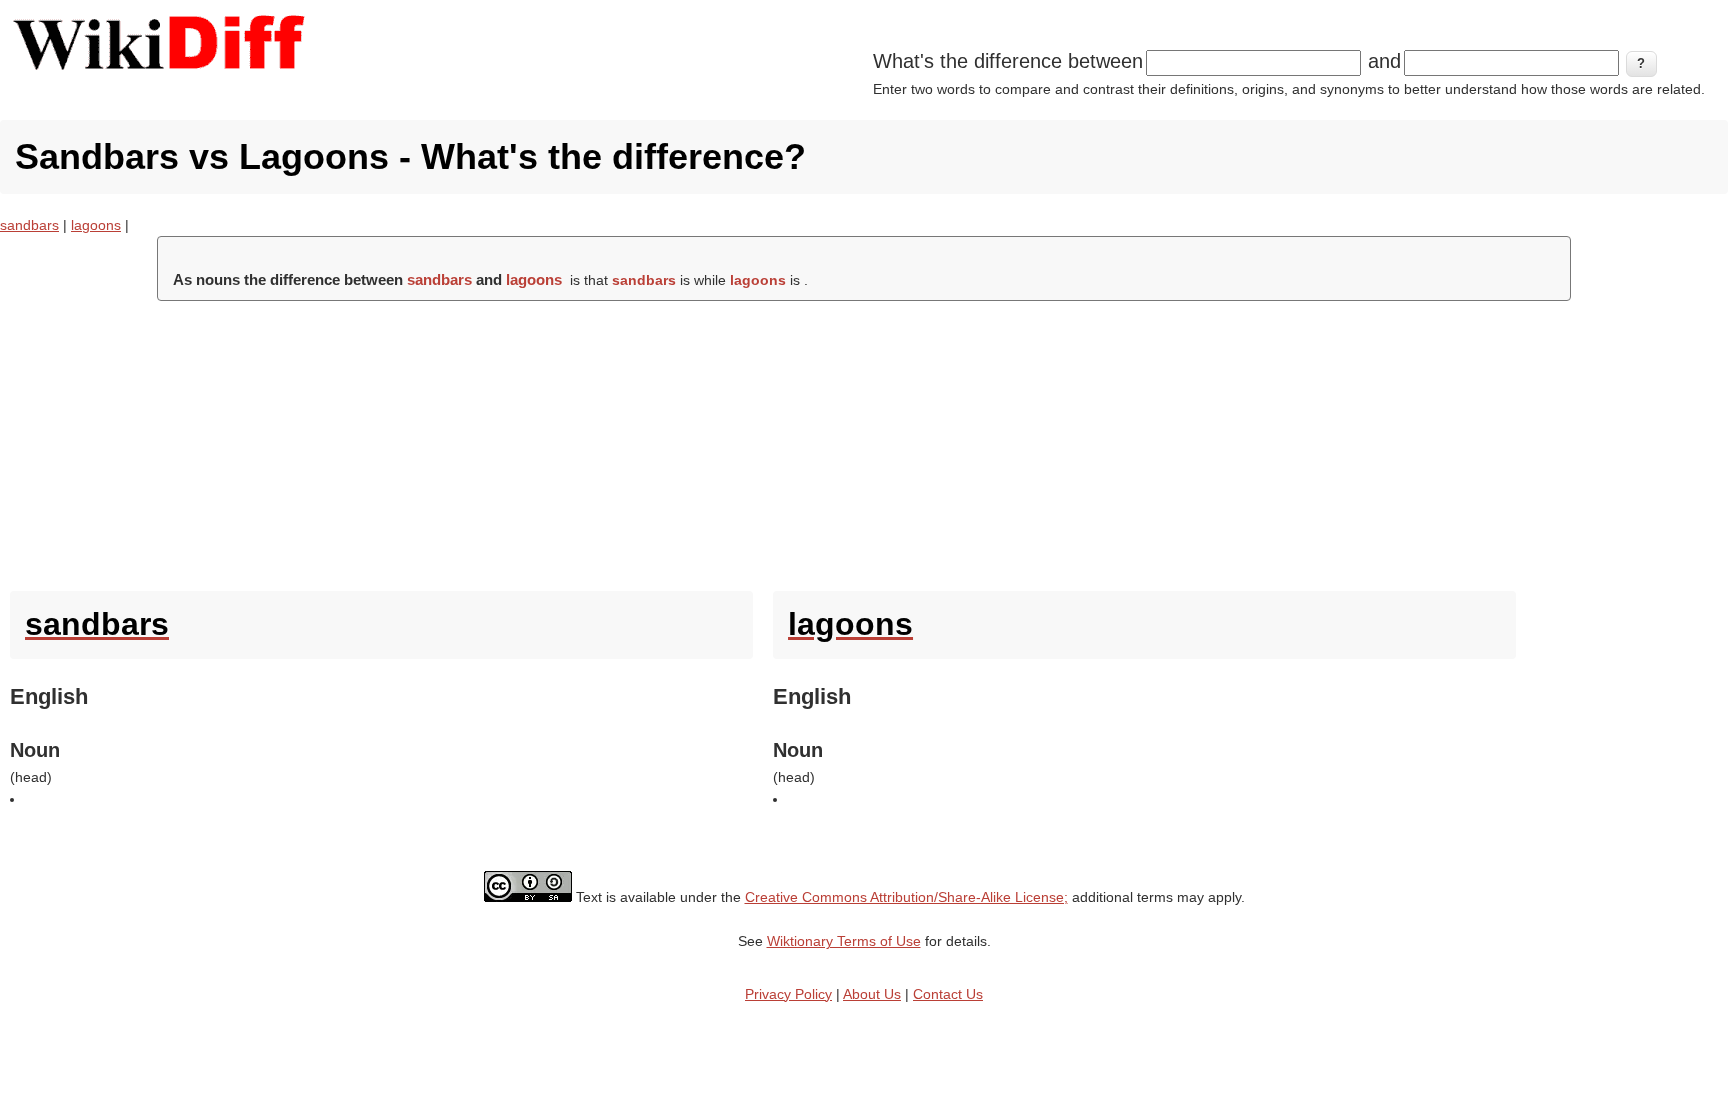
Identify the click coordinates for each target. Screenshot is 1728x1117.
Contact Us (948, 994)
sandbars (29, 225)
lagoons (96, 225)
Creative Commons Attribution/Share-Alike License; (906, 897)
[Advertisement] (864, 441)
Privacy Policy (788, 994)
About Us (872, 994)
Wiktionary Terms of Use (844, 941)
